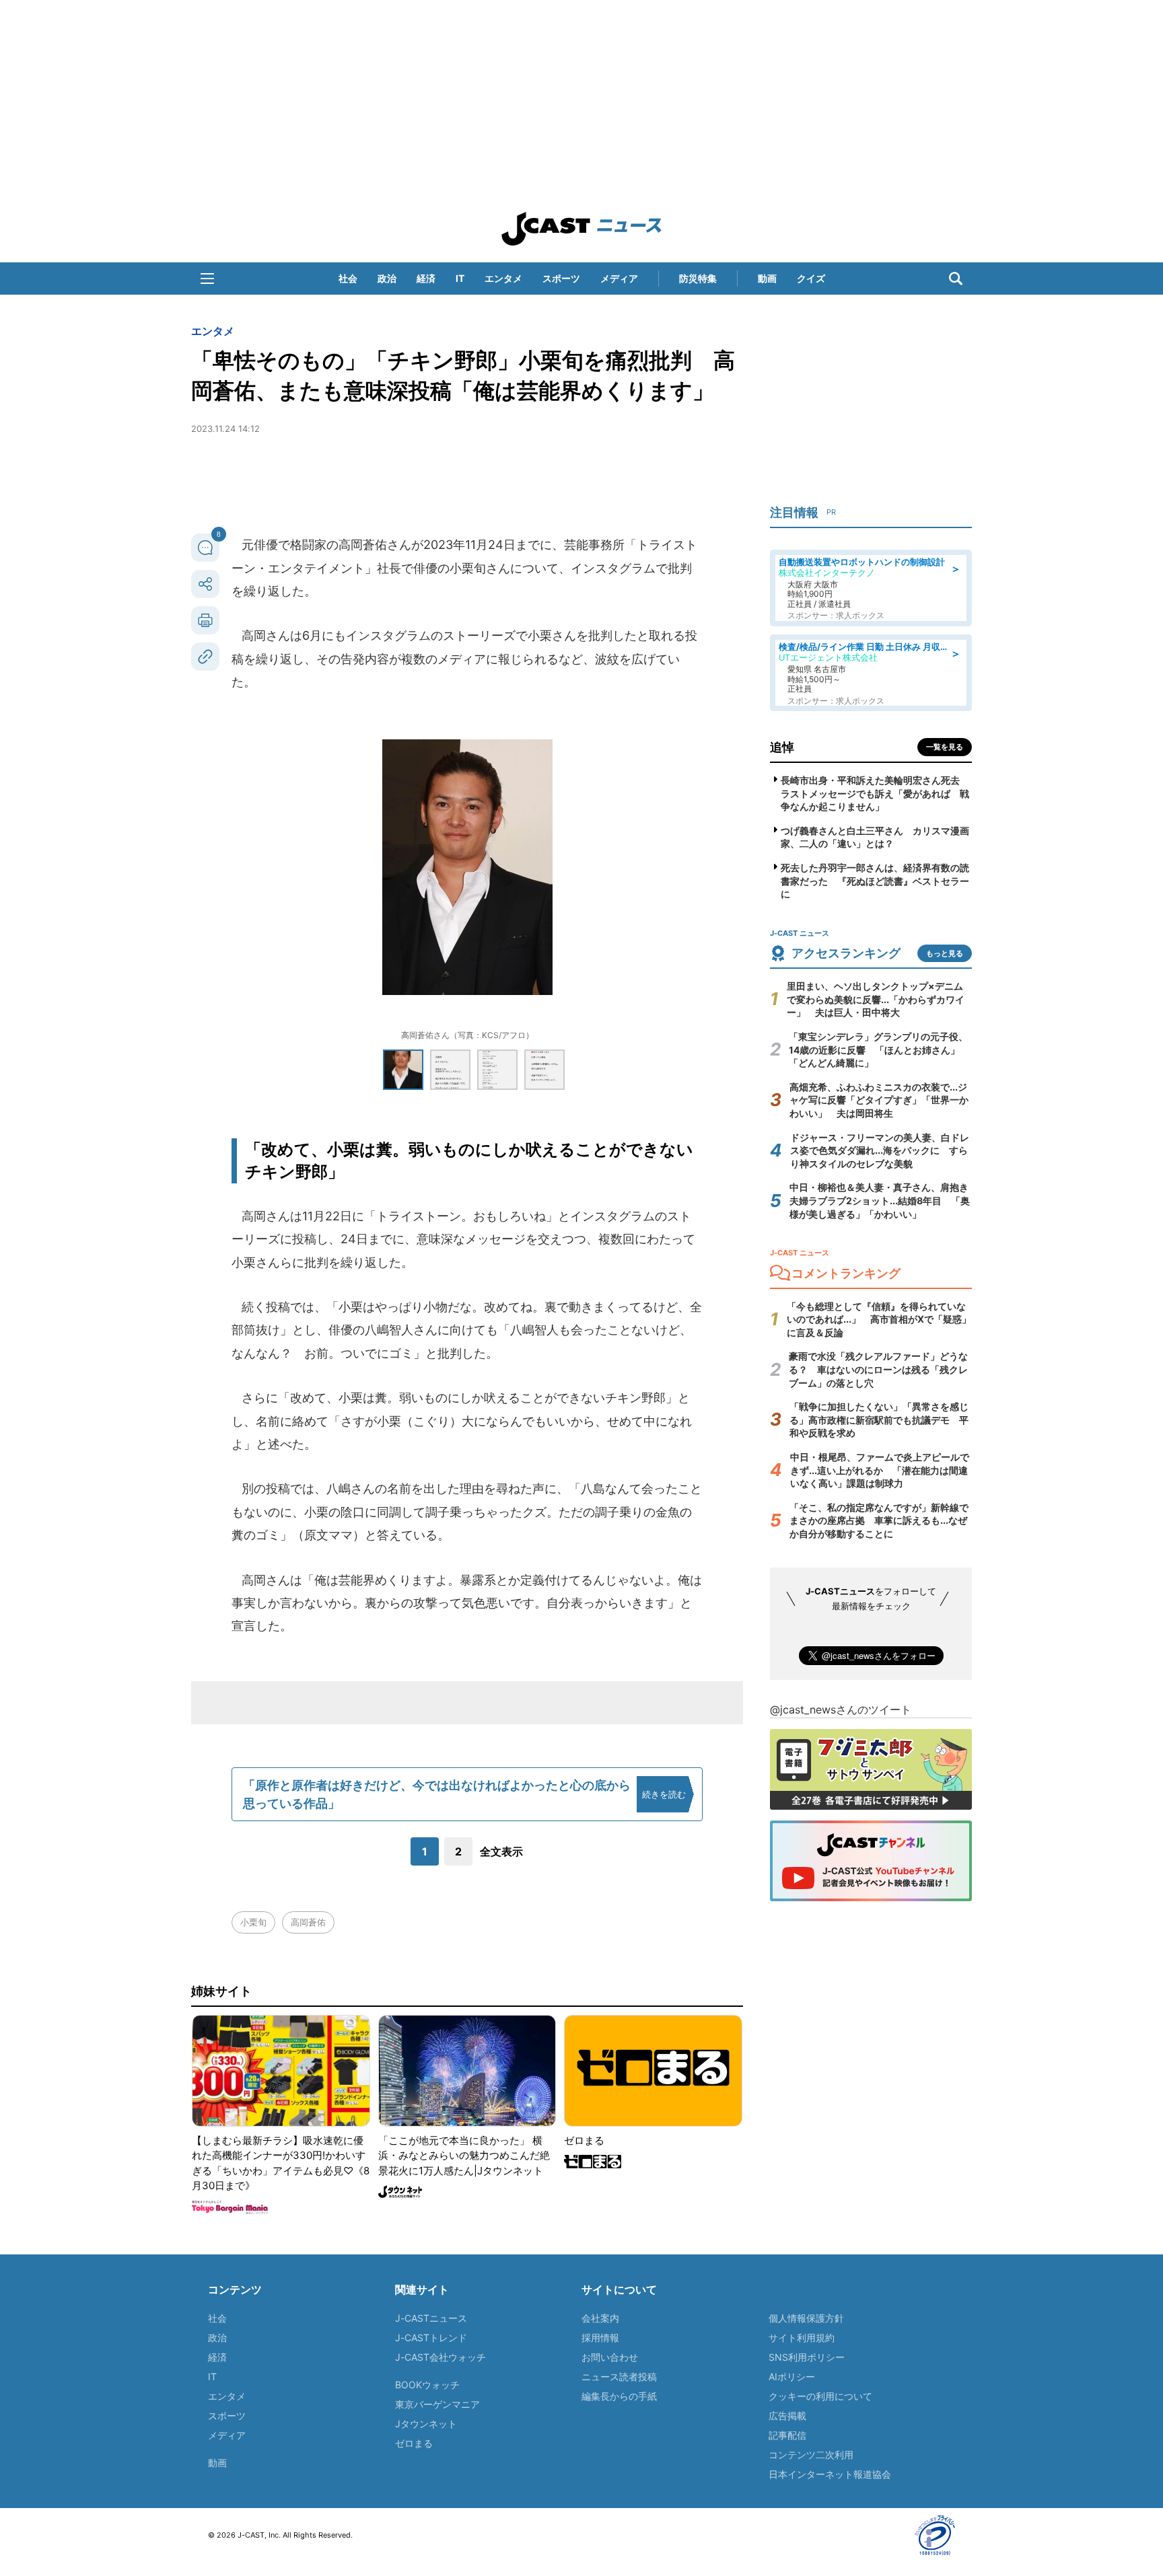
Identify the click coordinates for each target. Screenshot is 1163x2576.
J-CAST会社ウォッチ (440, 2357)
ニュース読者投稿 (619, 2377)
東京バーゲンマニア (437, 2404)
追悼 (782, 747)
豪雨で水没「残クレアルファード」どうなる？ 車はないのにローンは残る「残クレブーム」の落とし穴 (878, 1369)
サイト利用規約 (802, 2338)
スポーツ (561, 278)
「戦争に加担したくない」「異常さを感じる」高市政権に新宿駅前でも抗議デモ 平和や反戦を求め (879, 1420)
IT (460, 278)
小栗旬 (253, 1922)
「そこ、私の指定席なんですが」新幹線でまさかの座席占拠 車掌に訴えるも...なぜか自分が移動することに (879, 1520)
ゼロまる (414, 2443)
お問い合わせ (610, 2357)
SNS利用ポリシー (807, 2357)
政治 (387, 278)
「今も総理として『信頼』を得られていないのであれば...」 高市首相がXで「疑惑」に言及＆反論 (879, 1319)
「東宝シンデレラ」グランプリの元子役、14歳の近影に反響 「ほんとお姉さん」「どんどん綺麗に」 (878, 1050)
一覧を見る (945, 747)
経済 (426, 278)
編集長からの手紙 (619, 2396)
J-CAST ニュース (581, 229)
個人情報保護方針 (806, 2318)
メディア (619, 278)
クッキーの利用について (820, 2396)
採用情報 (600, 2338)
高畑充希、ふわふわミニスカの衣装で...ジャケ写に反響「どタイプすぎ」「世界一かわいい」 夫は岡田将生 (879, 1100)
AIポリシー (792, 2377)
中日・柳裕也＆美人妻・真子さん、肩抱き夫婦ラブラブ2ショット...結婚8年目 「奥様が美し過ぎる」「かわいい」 (880, 1200)
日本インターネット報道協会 (830, 2474)
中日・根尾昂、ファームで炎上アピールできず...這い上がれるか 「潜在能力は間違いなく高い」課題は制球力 (880, 1470)
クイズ (811, 278)
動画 (767, 278)
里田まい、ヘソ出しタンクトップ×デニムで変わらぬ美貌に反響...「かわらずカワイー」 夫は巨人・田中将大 (876, 999)
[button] (207, 279)
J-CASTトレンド (431, 2338)
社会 (348, 278)
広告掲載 (787, 2416)
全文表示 (501, 1851)
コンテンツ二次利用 (811, 2455)
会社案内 (600, 2318)
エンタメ (503, 278)
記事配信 (787, 2435)
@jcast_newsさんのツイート (841, 1709)
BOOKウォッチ (427, 2385)
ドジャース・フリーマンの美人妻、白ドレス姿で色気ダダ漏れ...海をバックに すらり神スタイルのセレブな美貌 (880, 1150)
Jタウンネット (426, 2424)
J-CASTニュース (431, 2318)
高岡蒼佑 (308, 1922)
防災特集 (698, 278)
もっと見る (945, 953)
